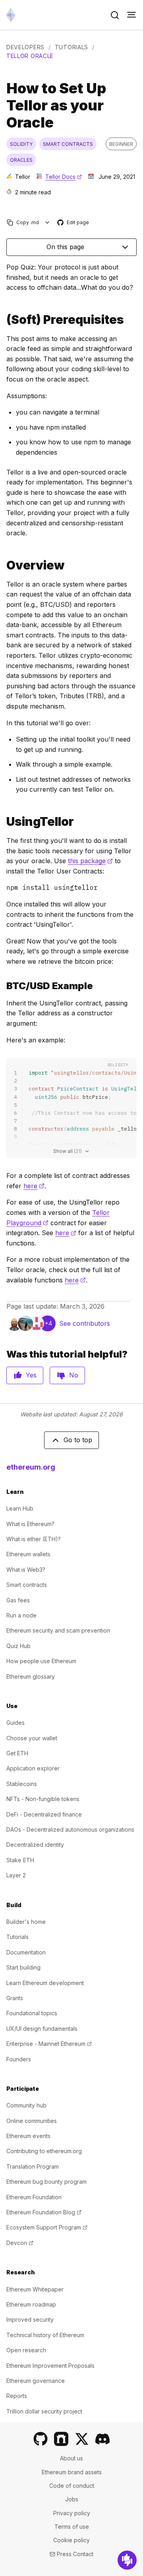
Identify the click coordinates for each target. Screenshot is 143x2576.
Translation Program (33, 2166)
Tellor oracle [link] (30, 56)
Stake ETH (20, 1860)
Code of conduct (72, 2486)
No (74, 1375)
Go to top (78, 1440)
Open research (26, 2350)
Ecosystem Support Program (47, 2227)
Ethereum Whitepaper (35, 2289)
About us (71, 2458)
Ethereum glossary (31, 1676)
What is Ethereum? (30, 1524)
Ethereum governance (36, 2381)
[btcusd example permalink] (3, 986)
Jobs (72, 2499)
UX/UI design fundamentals (42, 2029)
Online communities (32, 2121)
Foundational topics (32, 2013)
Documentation (26, 1952)
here (34, 1186)
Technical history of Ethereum (45, 2335)
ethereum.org (31, 1467)
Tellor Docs (64, 177)
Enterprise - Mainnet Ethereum (49, 2044)
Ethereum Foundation (34, 2197)
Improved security (30, 2319)
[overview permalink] (3, 565)
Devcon (20, 2243)
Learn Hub (20, 1508)
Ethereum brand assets (72, 2472)
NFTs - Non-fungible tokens (43, 1799)
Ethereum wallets (28, 1554)
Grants (15, 1998)
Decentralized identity (35, 1845)
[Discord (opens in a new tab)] (102, 2439)
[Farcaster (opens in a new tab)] (61, 2439)
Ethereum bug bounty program (46, 2182)
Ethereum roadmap (31, 2304)
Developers (25, 47)
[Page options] (47, 222)
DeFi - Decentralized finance (44, 1814)
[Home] (11, 15)
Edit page (73, 223)
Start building (23, 1967)
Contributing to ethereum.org (44, 2151)
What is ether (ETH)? (34, 1539)
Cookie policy (71, 2540)
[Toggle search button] (115, 15)
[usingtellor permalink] (3, 822)
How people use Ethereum (41, 1661)
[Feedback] (127, 2560)
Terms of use (72, 2527)
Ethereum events (28, 2136)
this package (90, 861)
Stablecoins (22, 1784)
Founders (19, 2059)
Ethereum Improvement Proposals (50, 2366)
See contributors (85, 1323)
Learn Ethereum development (45, 1983)
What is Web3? (26, 1570)
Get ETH (17, 1753)
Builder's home (26, 1922)
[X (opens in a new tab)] (82, 2439)
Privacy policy (72, 2513)
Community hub (26, 2105)
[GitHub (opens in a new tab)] (41, 2439)
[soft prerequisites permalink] (3, 320)
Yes (31, 1375)
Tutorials (71, 47)
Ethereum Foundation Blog (44, 2212)
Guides (15, 1723)
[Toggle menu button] (131, 15)
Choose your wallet (32, 1738)
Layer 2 (16, 1875)
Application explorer (33, 1768)
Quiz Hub (18, 1646)
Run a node (21, 1615)
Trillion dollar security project (44, 2411)
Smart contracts (27, 1585)
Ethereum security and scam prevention (58, 1630)
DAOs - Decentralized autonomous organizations (70, 1829)
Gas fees (18, 1600)
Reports (17, 2396)
